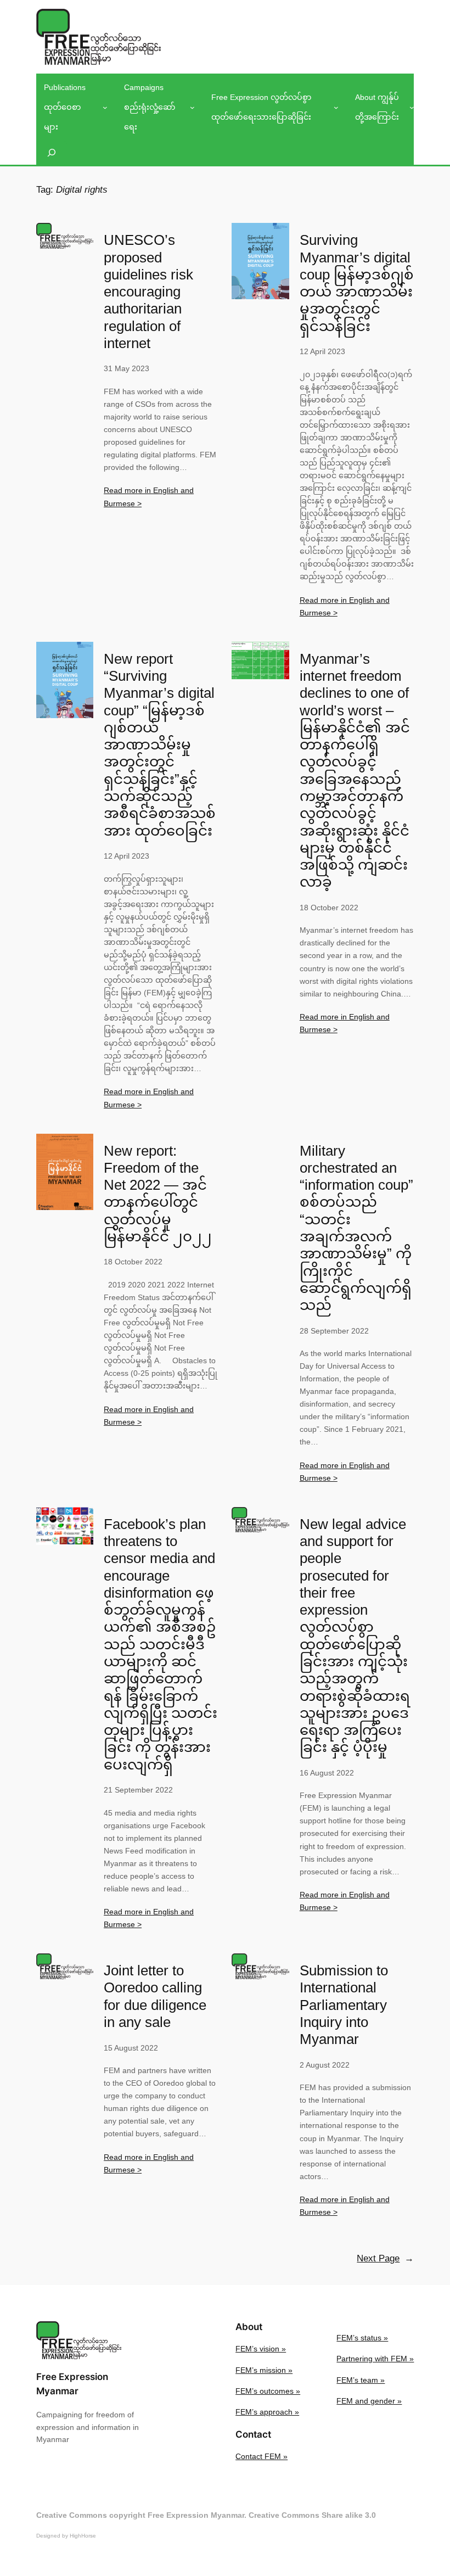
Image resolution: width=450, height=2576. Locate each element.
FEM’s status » (362, 2338)
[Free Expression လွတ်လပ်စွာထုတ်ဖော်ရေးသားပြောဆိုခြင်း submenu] (336, 107)
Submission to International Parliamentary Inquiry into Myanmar (344, 2005)
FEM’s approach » (267, 2412)
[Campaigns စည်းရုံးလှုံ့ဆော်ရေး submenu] (192, 107)
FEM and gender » (369, 2401)
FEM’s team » (361, 2380)
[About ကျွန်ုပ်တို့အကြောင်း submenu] (412, 107)
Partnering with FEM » (375, 2359)
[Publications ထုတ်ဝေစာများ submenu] (105, 107)
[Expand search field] (52, 153)
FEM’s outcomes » (268, 2391)
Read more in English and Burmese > (149, 497)
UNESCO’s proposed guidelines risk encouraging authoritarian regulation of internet (148, 292)
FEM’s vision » (261, 2349)
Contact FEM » (261, 2456)
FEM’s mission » (264, 2370)
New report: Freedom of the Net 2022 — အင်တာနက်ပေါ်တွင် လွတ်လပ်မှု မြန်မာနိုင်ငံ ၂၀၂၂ (158, 1194)
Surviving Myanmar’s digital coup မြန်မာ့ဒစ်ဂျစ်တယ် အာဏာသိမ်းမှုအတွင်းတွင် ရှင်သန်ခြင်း (357, 283)
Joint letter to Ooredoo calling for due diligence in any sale (155, 1996)
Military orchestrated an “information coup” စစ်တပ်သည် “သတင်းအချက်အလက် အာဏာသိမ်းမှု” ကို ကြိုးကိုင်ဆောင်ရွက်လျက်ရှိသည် (356, 1228)
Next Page (385, 2258)
